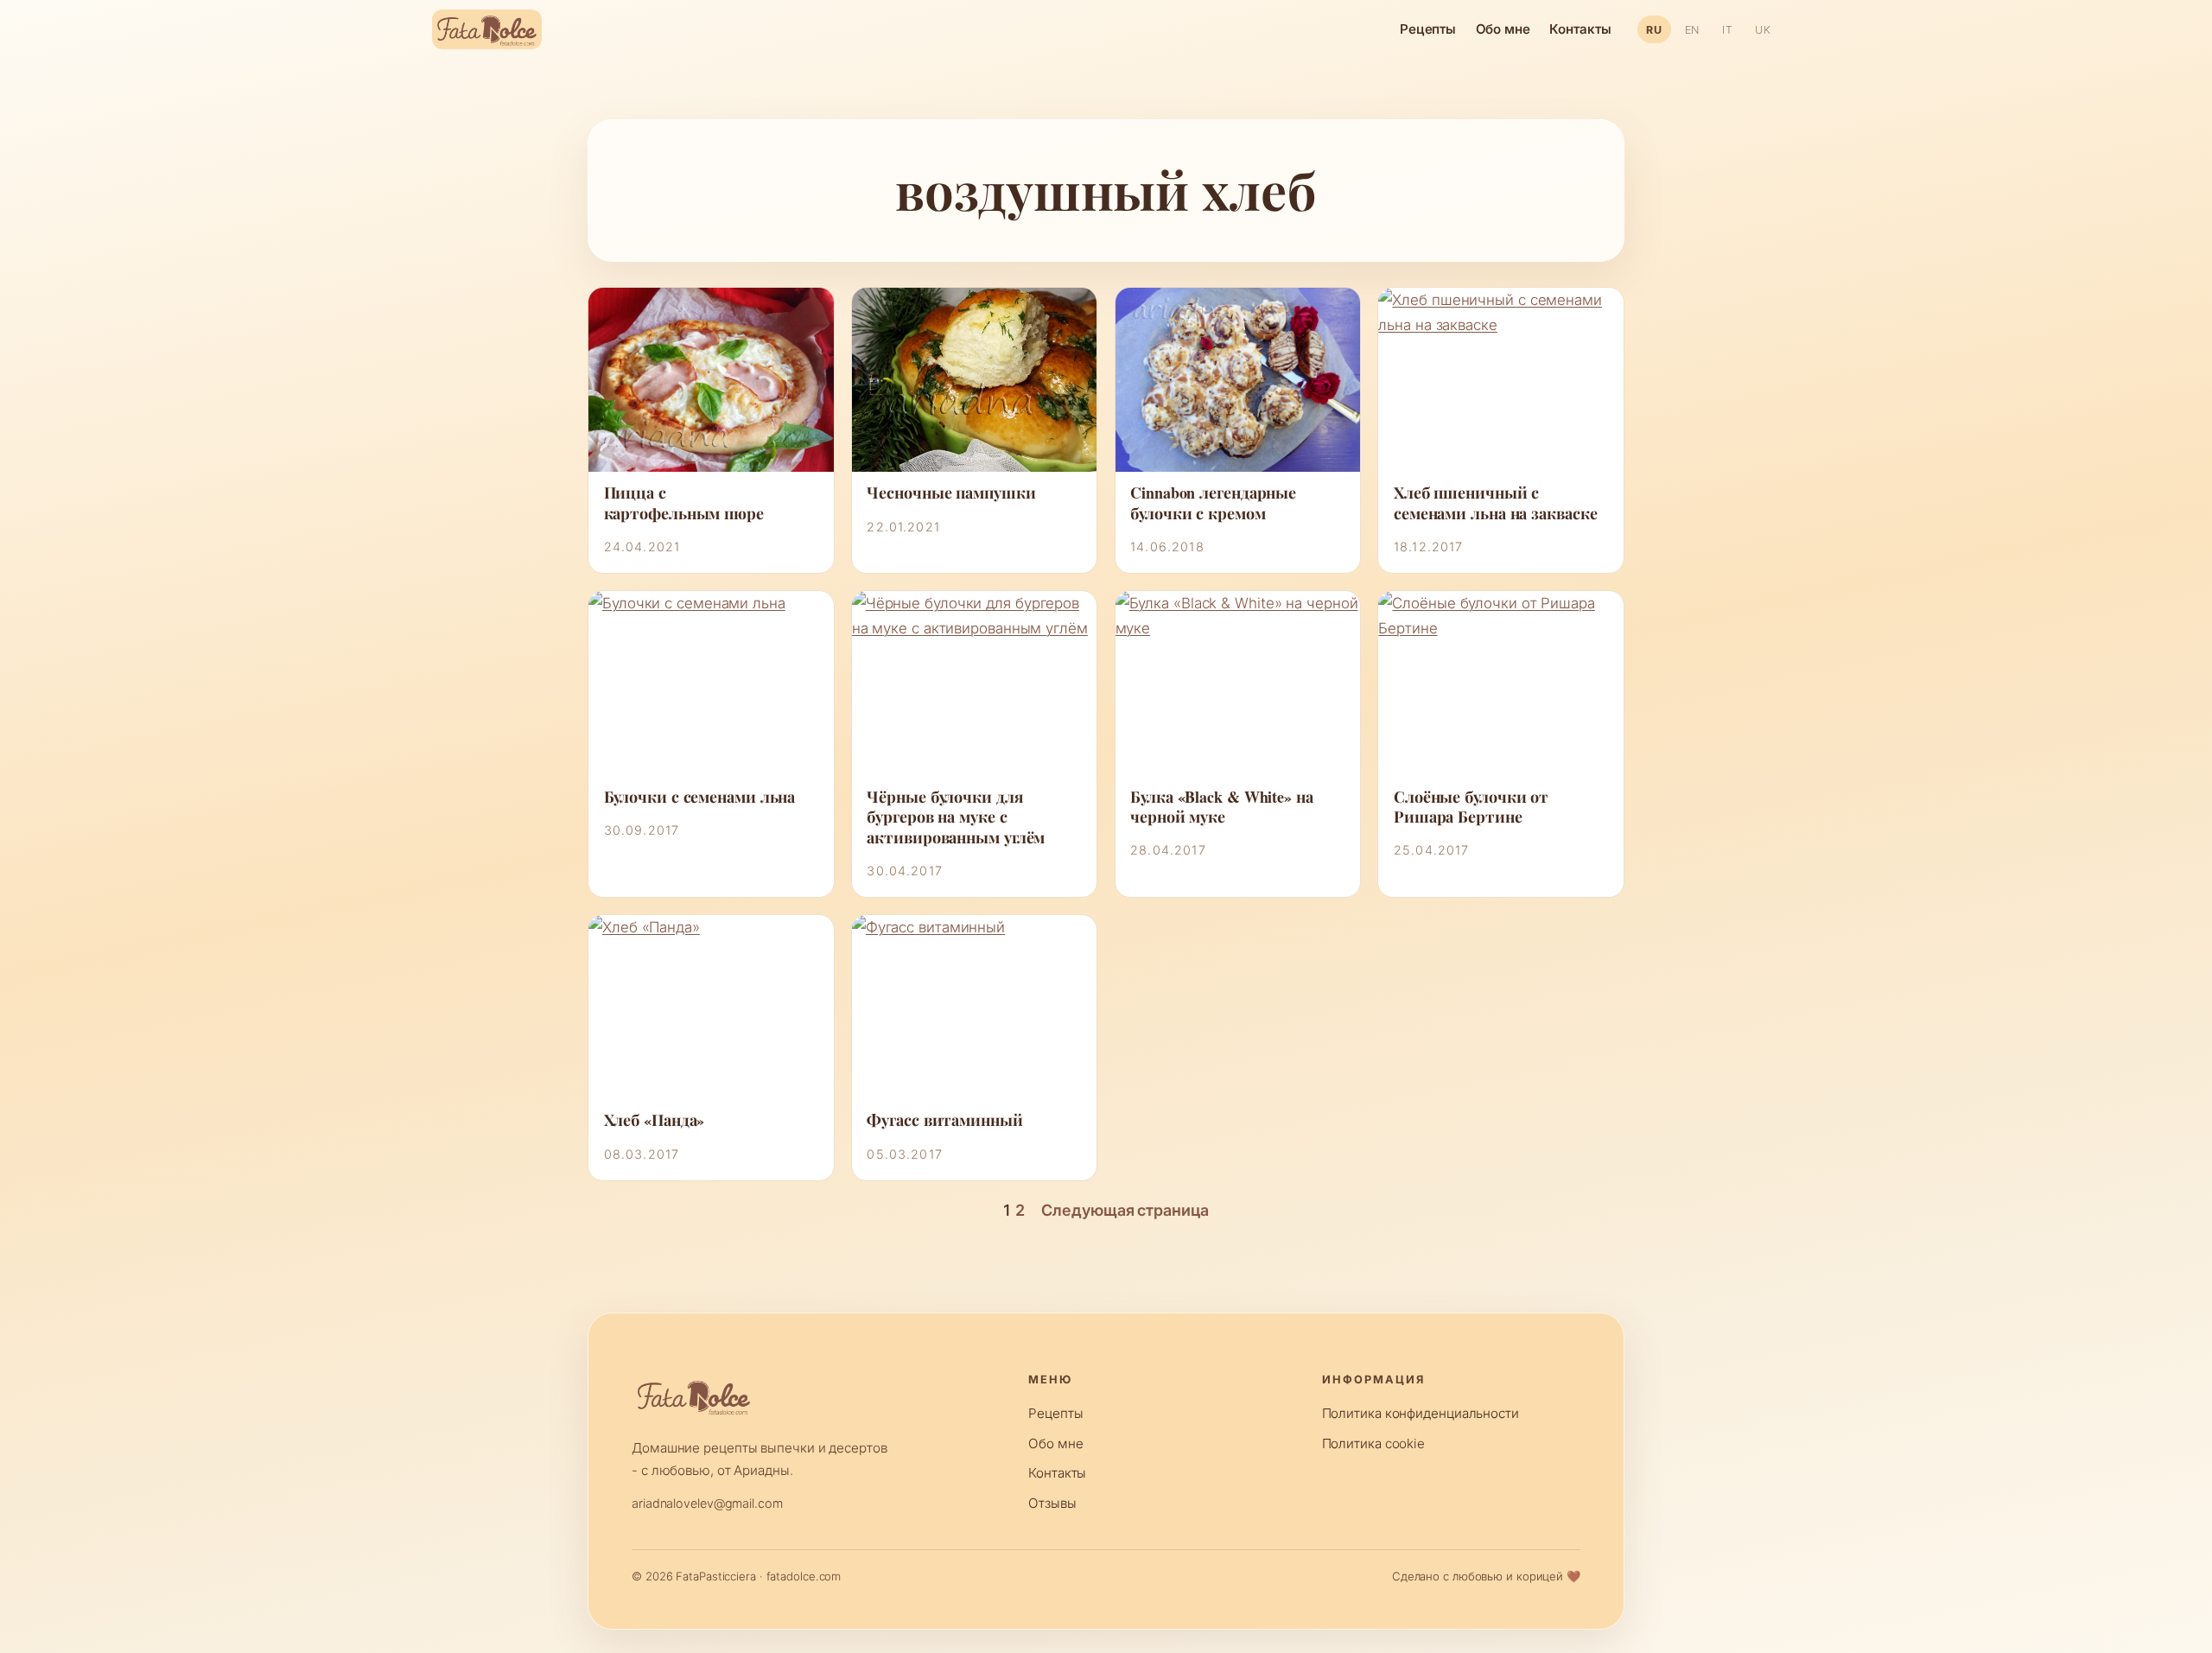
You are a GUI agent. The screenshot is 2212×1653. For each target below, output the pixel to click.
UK (1763, 30)
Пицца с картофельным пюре (684, 503)
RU (1654, 30)
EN (1692, 30)
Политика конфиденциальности (1421, 1413)
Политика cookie (1374, 1443)
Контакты (1580, 29)
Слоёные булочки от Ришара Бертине (1471, 807)
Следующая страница (1125, 1210)
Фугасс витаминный (944, 1120)
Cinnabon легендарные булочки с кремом (1213, 503)
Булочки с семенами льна (700, 797)
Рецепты (1428, 29)
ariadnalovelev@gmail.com (707, 1503)
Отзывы (1052, 1503)
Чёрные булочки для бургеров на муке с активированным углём (956, 817)
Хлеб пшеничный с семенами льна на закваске (1496, 503)
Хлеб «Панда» (655, 1120)
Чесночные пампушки (951, 493)
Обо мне (1503, 29)
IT (1727, 30)
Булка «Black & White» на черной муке (1222, 807)
